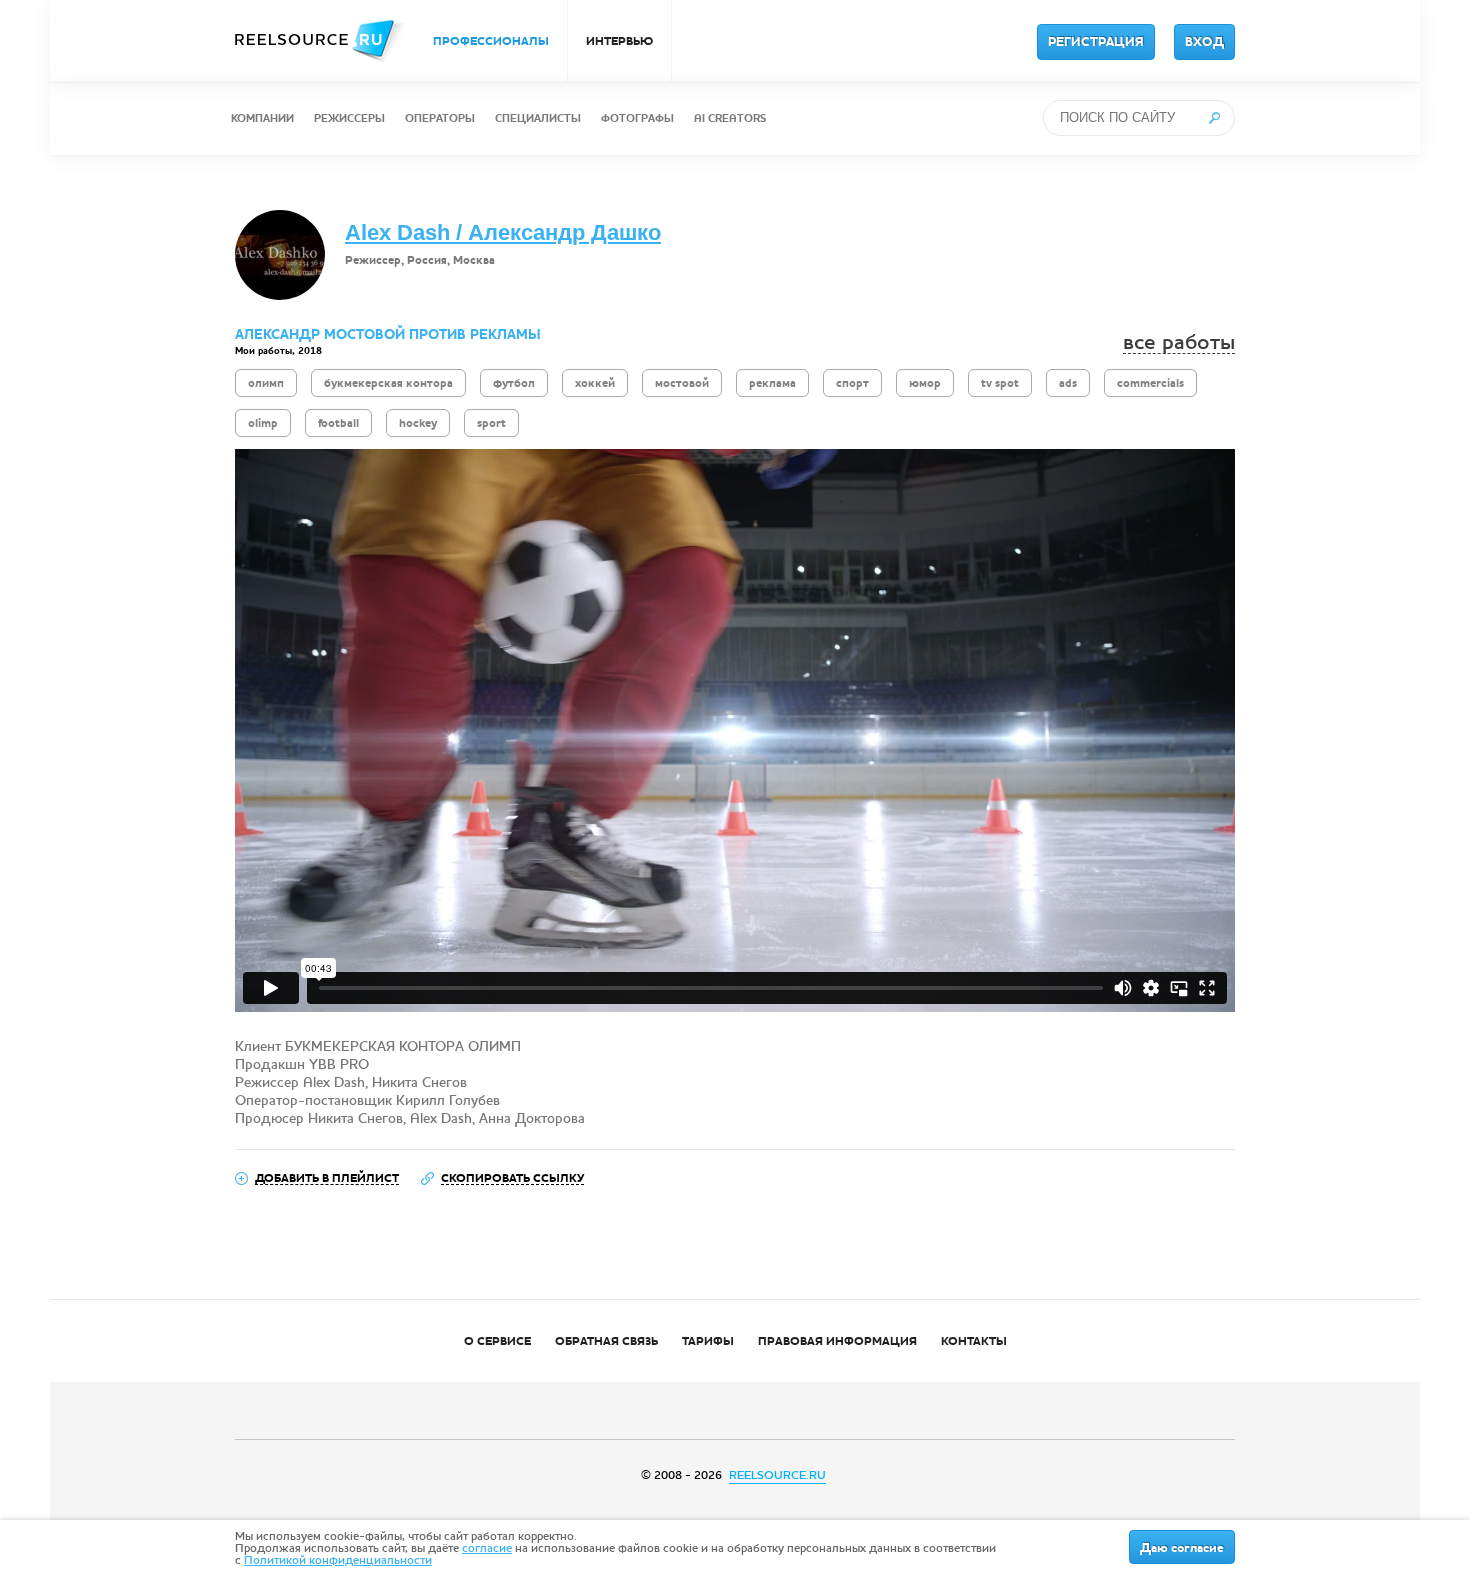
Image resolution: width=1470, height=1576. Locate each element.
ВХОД (1204, 42)
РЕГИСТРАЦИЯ (1096, 42)
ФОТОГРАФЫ (637, 118)
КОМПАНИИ (262, 118)
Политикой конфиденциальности (338, 1560)
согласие (487, 1548)
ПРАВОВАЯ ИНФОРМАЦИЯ (837, 1341)
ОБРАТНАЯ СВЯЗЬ (606, 1341)
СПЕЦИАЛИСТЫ (538, 118)
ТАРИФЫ (708, 1341)
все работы (1179, 342)
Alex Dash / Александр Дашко (503, 232)
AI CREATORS (730, 118)
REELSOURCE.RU (777, 1475)
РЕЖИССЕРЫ (349, 118)
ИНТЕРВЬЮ (619, 41)
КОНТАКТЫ (974, 1341)
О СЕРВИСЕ (497, 1341)
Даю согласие (1182, 1548)
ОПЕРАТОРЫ (440, 118)
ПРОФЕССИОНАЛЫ (491, 41)
